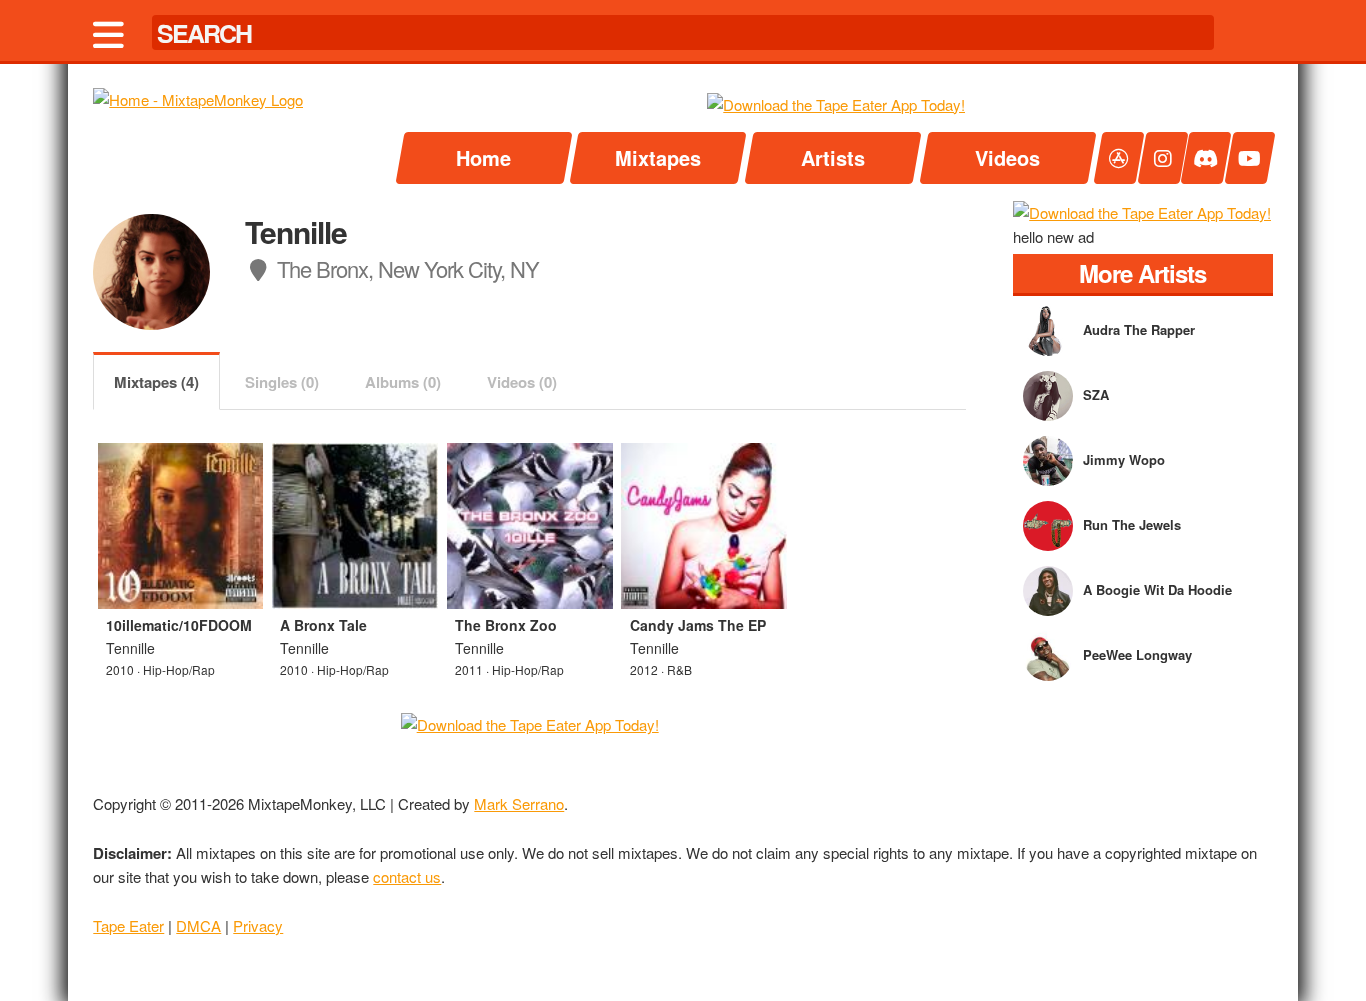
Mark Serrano (519, 803)
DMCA (198, 925)
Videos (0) (522, 382)
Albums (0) (403, 382)
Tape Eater (128, 925)
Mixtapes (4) (156, 382)
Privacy (258, 925)
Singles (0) (282, 382)
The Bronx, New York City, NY (405, 268)
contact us (407, 876)
